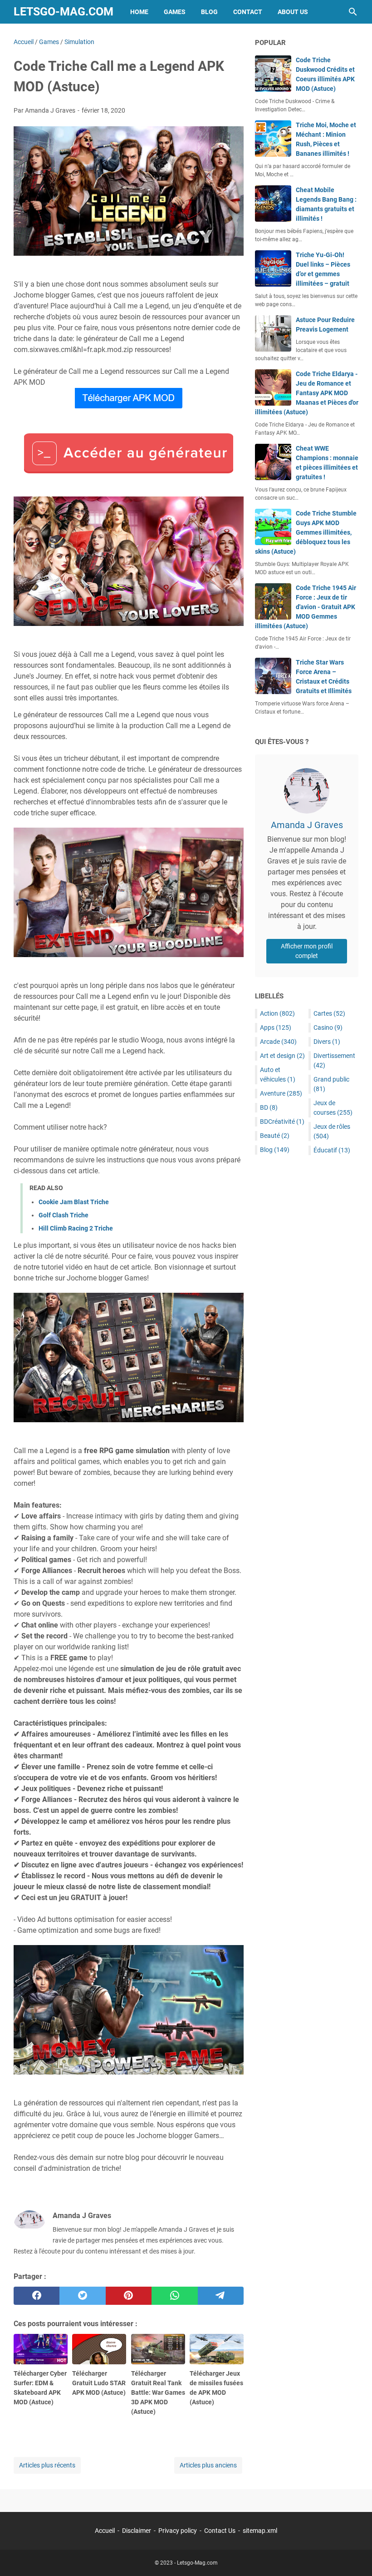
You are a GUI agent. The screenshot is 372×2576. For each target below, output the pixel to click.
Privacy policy (178, 2531)
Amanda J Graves (307, 825)
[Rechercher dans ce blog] (353, 12)
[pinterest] (129, 2296)
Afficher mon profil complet (307, 951)
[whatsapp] (174, 2296)
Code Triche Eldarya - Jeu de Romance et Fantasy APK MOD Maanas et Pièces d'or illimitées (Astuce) (307, 393)
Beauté (275, 1136)
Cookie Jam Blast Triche (74, 1202)
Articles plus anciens (208, 2465)
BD (269, 1107)
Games (175, 12)
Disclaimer (137, 2531)
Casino (328, 1027)
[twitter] (82, 2296)
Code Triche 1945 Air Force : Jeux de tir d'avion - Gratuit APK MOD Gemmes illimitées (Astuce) (306, 607)
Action (277, 1013)
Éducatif (332, 1150)
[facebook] (37, 2296)
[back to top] (354, 2556)
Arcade (278, 1042)
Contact (248, 12)
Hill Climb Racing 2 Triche (76, 1228)
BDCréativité (282, 1122)
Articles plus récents (47, 2465)
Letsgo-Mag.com (64, 12)
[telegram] (221, 2296)
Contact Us (220, 2531)
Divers (327, 1042)
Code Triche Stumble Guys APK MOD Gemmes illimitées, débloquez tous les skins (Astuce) (306, 532)
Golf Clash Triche (64, 1215)
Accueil (105, 2531)
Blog (209, 12)
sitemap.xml (260, 2531)
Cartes (329, 1013)
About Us (293, 12)
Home (139, 12)
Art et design (282, 1056)
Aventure (281, 1093)
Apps (276, 1027)
